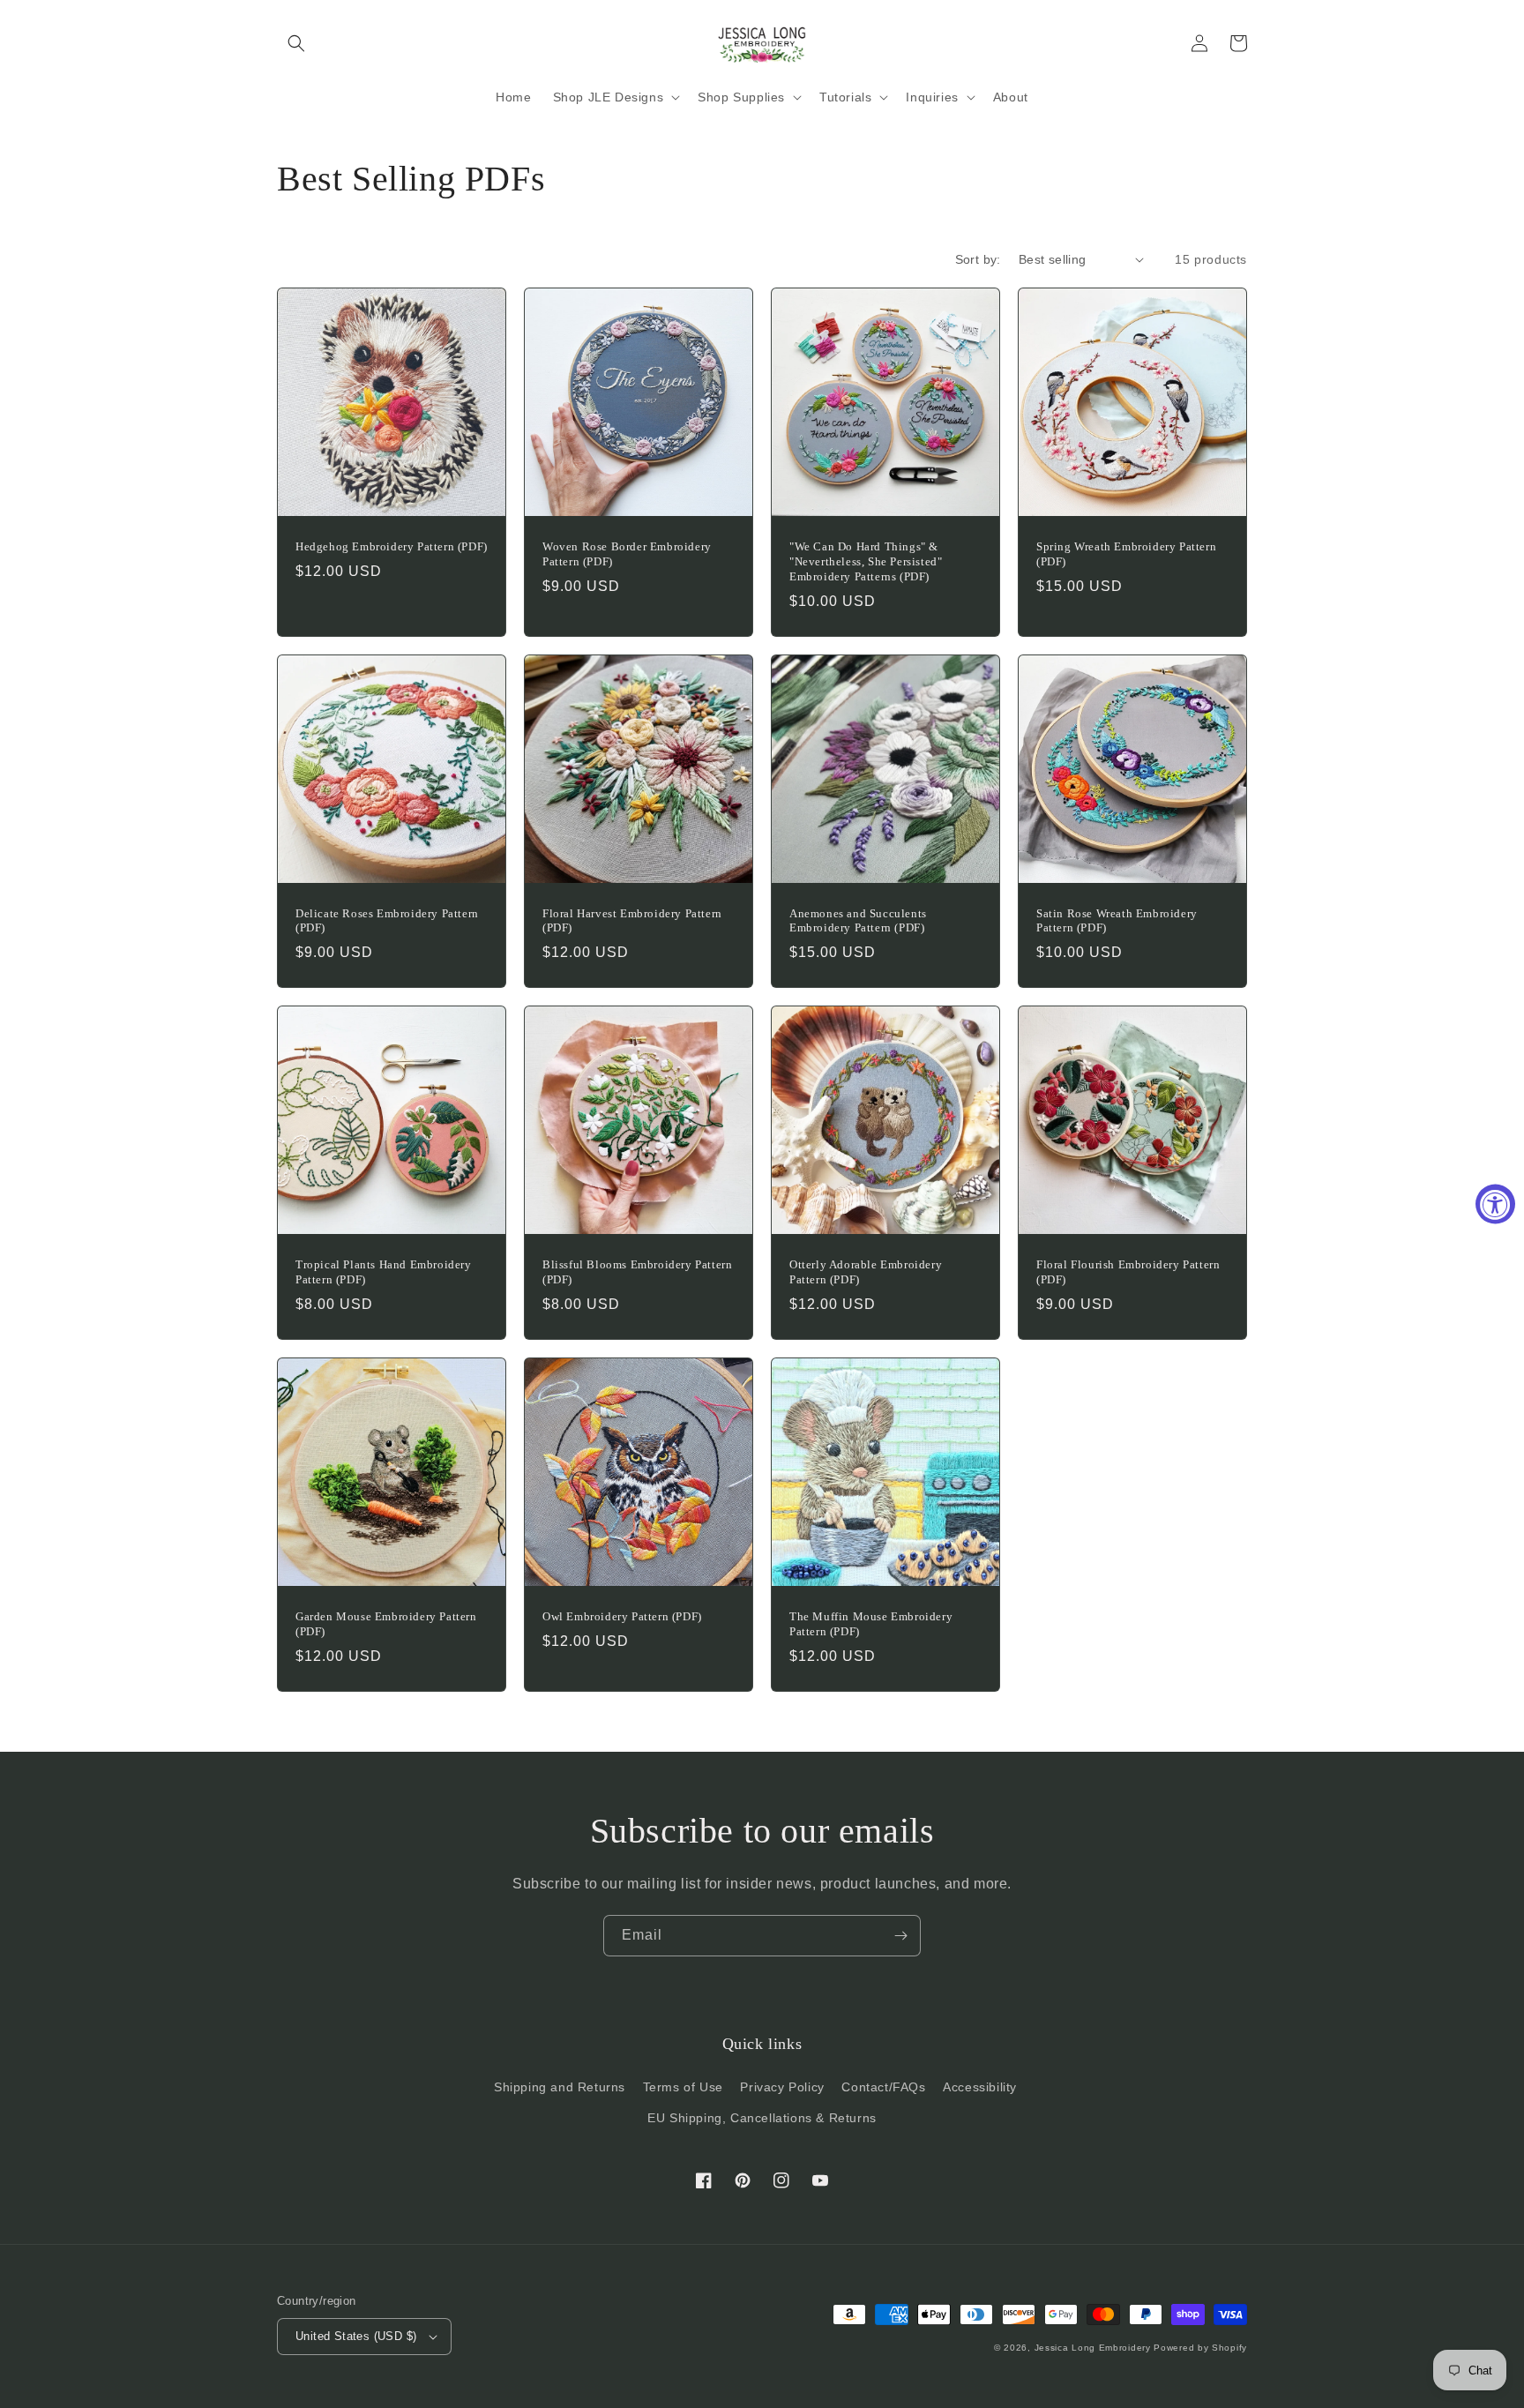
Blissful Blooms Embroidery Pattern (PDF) (637, 1272)
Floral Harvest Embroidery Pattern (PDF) (632, 921)
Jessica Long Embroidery (1093, 2348)
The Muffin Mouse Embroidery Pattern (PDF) (871, 1624)
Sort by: (978, 259)
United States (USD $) (356, 2336)
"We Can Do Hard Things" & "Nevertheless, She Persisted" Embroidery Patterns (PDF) (866, 561)
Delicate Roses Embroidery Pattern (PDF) (387, 921)
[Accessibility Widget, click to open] (1495, 1204)
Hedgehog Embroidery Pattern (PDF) (392, 546)
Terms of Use (683, 2087)
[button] (296, 43)
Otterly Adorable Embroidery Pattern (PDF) (866, 1272)
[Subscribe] (900, 1936)
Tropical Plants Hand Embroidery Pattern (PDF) (384, 1272)
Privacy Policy (782, 2087)
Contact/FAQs (883, 2087)
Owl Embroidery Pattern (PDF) (622, 1616)
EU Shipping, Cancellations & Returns (762, 2118)
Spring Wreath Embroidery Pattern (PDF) (1126, 554)
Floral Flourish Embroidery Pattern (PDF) (1128, 1272)
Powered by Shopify (1200, 2348)
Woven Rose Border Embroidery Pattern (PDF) (627, 554)
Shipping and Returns (560, 2087)
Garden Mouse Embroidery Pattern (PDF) (386, 1624)
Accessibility (980, 2087)
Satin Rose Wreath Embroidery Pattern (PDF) (1117, 921)
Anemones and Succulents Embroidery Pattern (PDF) (858, 921)
